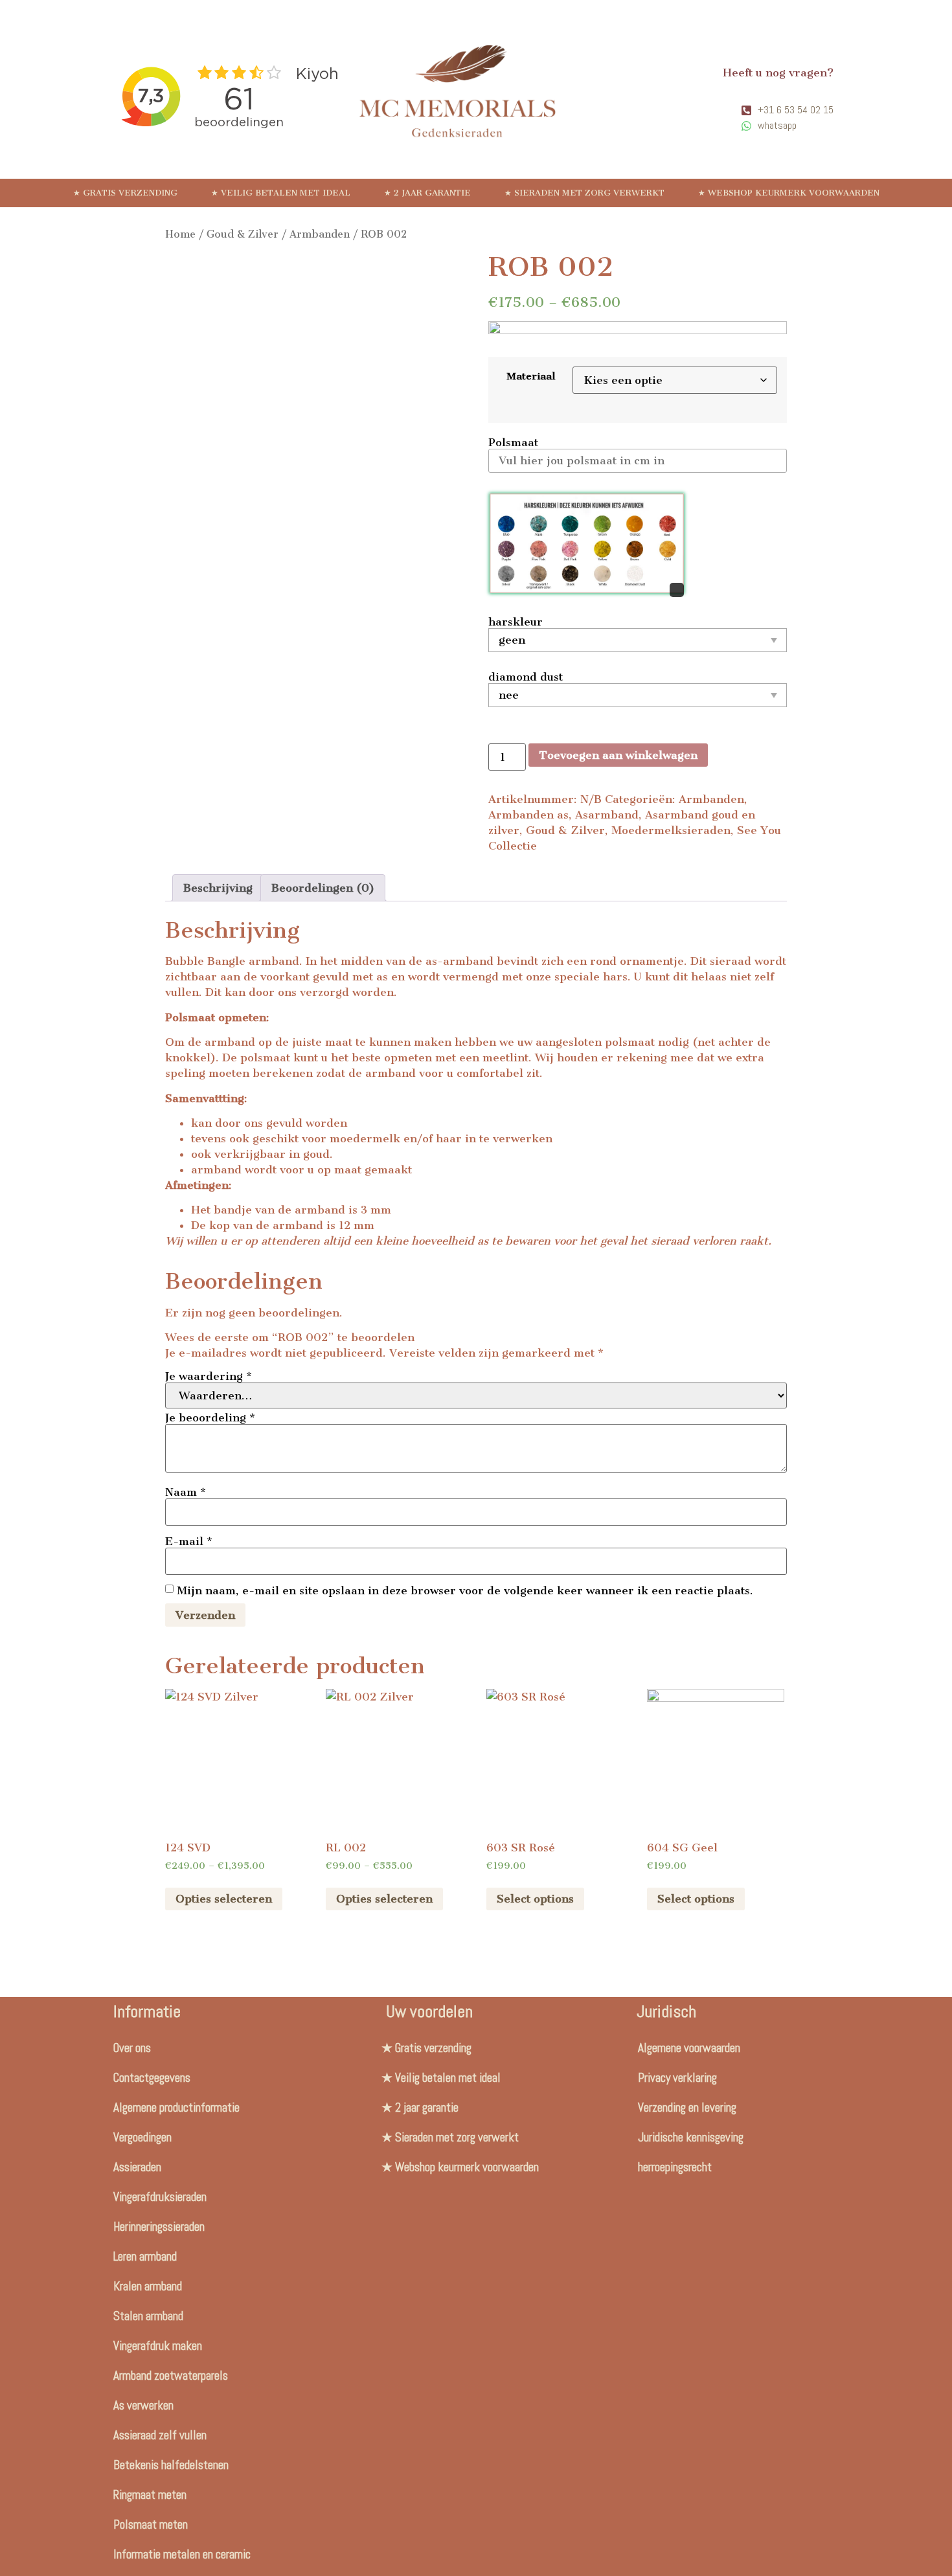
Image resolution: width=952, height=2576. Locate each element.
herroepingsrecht (675, 2167)
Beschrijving (218, 888)
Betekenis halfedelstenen (171, 2465)
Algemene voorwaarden (689, 2048)
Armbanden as (528, 815)
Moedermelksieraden (671, 830)
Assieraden (137, 2167)
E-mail (189, 1541)
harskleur (516, 622)
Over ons (132, 2048)
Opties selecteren (224, 1899)
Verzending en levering (687, 2107)
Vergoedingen (142, 2137)
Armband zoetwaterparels (171, 2376)
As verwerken (143, 2405)
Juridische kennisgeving (691, 2137)
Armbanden (320, 234)
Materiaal (531, 376)
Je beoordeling (210, 1418)
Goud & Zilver (243, 234)
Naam (186, 1492)
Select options (535, 1899)
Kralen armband (148, 2286)
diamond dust (526, 677)
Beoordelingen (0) (323, 888)
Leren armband (145, 2256)
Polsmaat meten (151, 2525)
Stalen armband (148, 2316)
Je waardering (209, 1376)
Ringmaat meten (150, 2495)
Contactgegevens (152, 2078)
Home (180, 234)
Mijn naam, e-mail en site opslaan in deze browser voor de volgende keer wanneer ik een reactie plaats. (465, 1590)
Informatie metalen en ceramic (182, 2554)
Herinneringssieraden (159, 2227)
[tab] (218, 888)
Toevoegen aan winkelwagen (618, 755)
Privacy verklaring (677, 2078)
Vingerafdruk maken (158, 2346)
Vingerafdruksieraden (160, 2197)
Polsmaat (513, 442)
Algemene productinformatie (176, 2107)
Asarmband (607, 815)
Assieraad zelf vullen (160, 2435)
